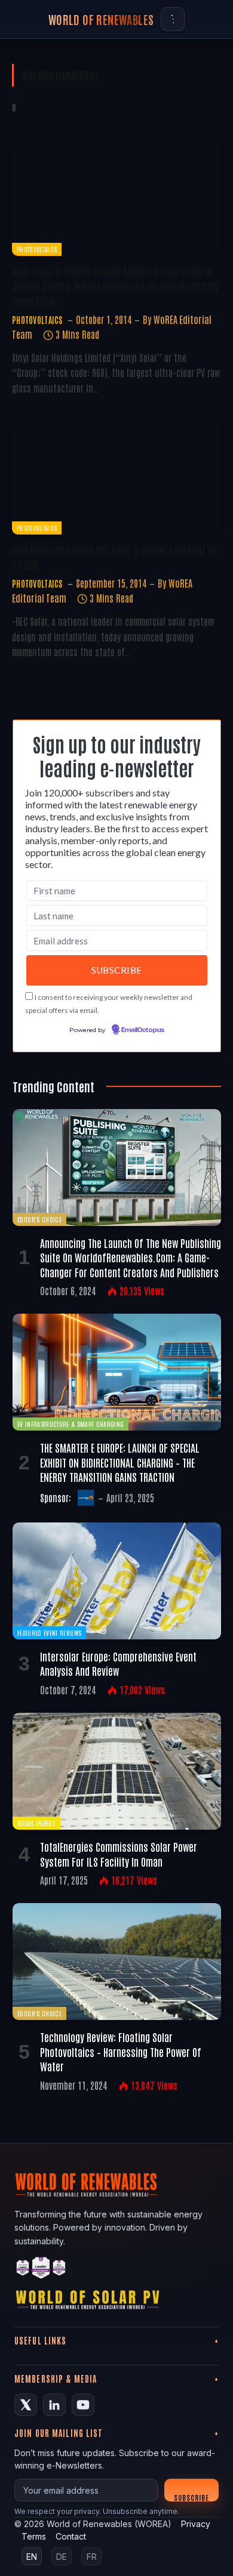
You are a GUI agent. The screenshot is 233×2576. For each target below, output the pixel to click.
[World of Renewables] (41, 2270)
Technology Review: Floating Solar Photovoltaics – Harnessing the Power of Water (121, 2051)
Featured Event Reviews (49, 1633)
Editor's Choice (39, 1219)
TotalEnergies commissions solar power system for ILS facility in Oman (119, 1854)
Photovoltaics (37, 249)
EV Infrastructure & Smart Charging (70, 1424)
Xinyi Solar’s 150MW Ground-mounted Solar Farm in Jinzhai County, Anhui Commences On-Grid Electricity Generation (115, 285)
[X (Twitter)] (26, 2405)
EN (32, 2557)
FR (92, 2557)
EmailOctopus (143, 1030)
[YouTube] (83, 2405)
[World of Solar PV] (88, 2302)
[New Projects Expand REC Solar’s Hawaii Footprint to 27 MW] (116, 476)
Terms (34, 2536)
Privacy (196, 2524)
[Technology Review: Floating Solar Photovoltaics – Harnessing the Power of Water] (117, 1962)
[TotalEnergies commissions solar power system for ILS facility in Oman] (117, 1771)
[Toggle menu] (173, 19)
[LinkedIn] (54, 2405)
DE (62, 2557)
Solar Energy (36, 1823)
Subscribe (191, 2497)
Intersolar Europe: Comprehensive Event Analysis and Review (118, 1663)
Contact (71, 2536)
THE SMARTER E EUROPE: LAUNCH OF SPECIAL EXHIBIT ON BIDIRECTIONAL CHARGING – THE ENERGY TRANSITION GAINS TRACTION (120, 1462)
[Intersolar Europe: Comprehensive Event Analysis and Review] (117, 1581)
